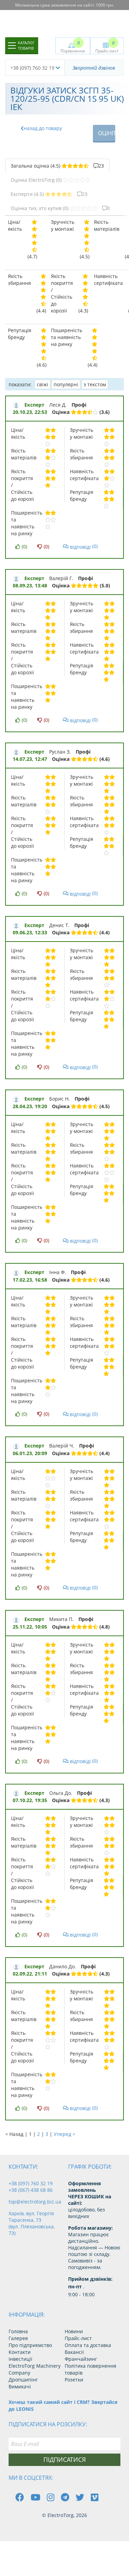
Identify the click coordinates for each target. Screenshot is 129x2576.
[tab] (57, 166)
